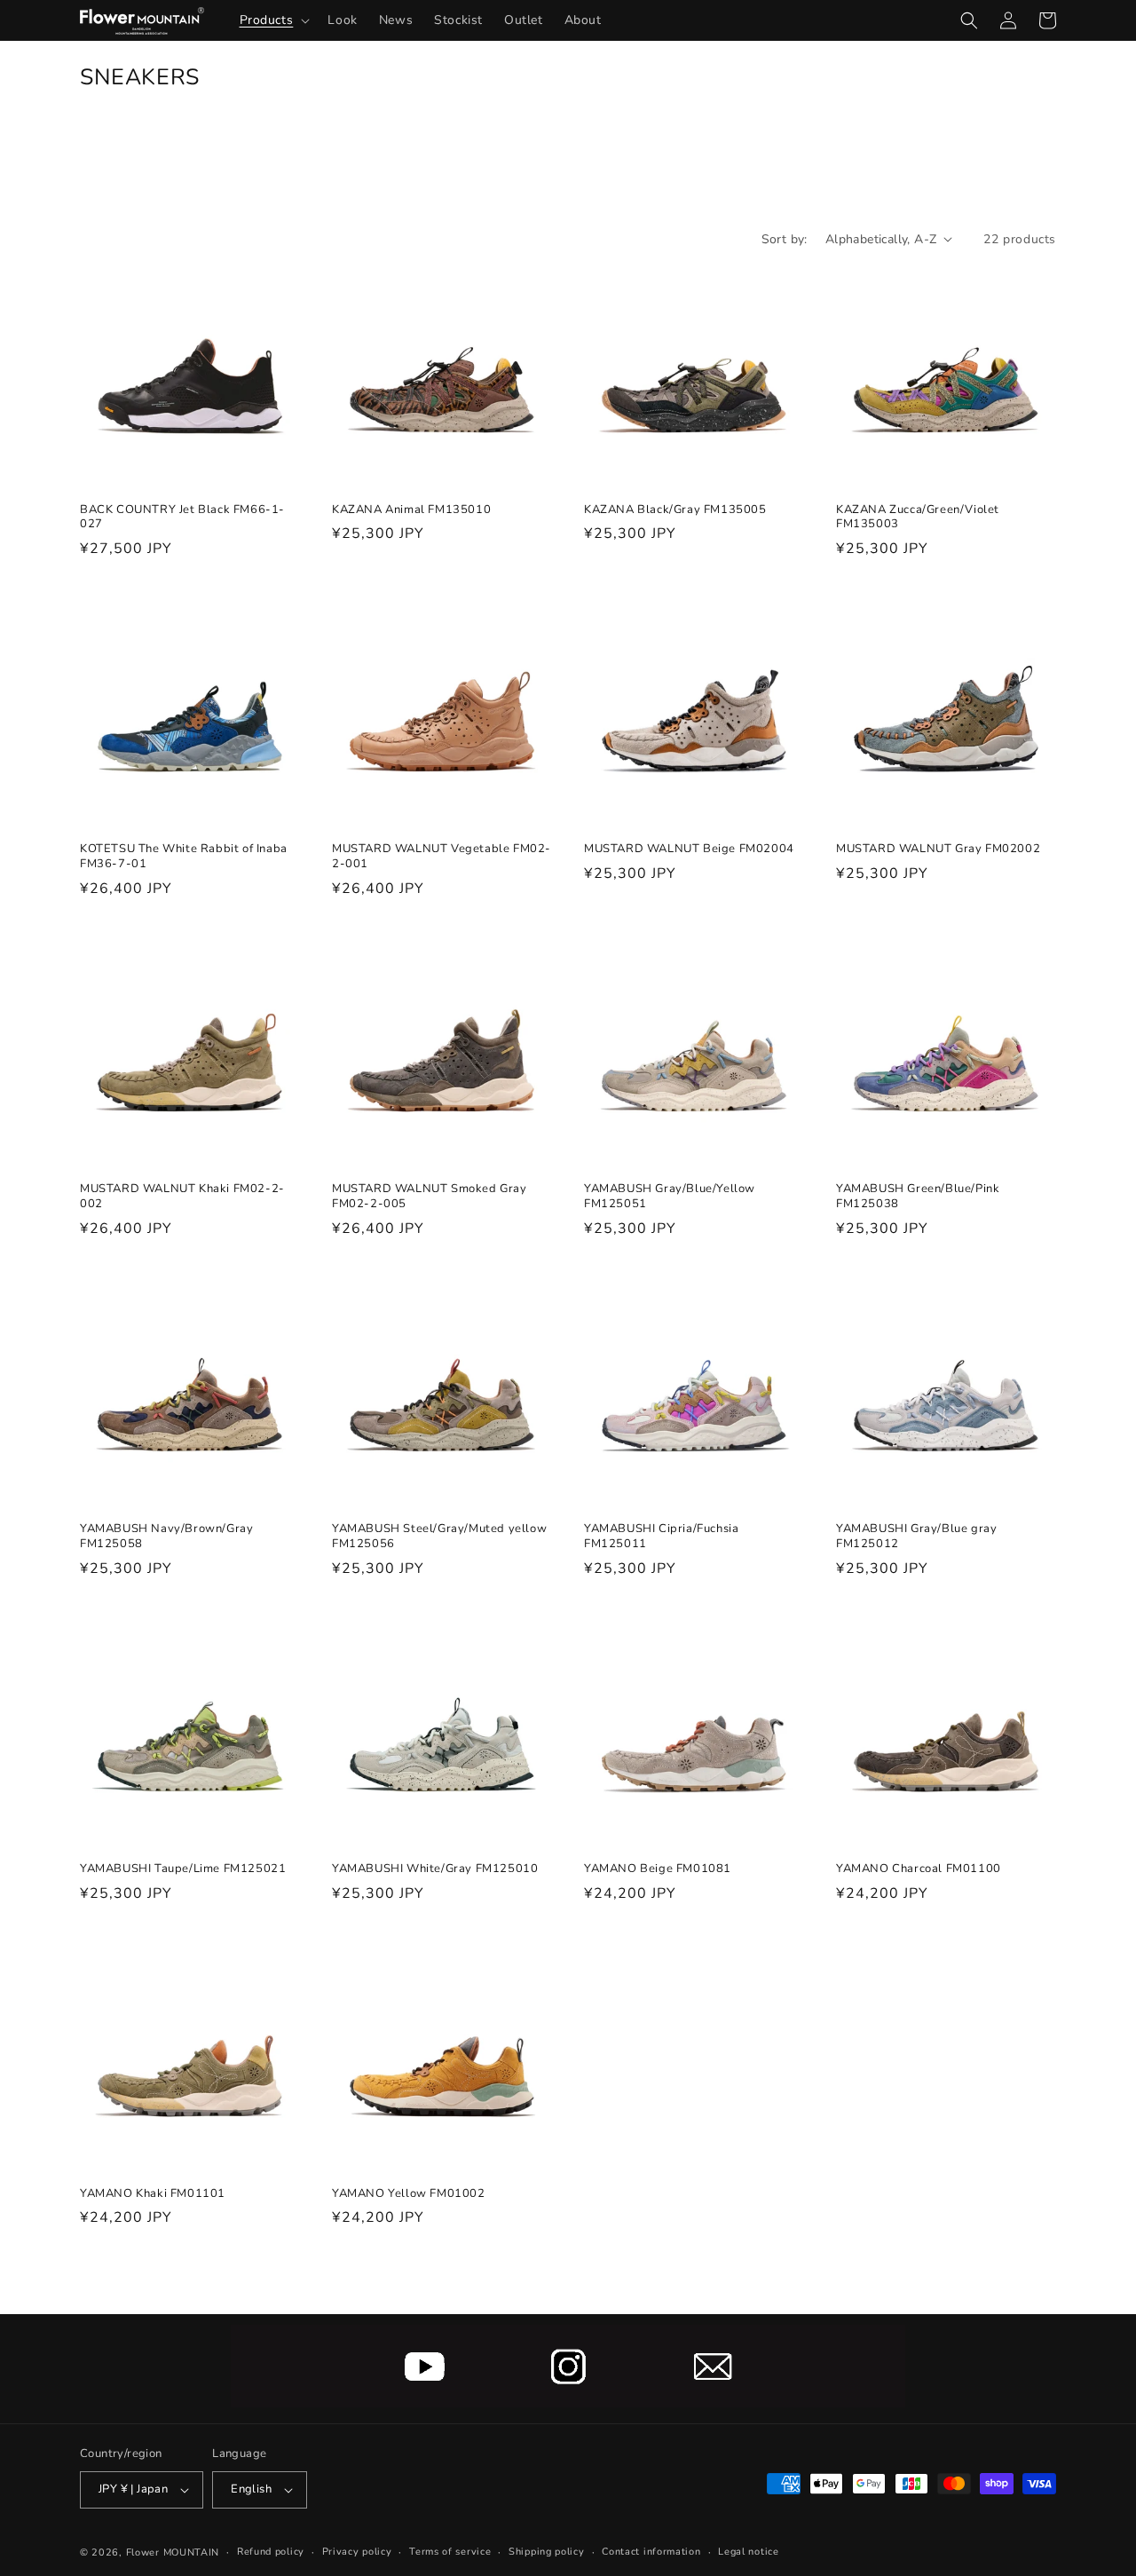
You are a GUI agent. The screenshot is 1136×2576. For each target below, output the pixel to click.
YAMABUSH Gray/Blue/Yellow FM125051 (670, 1197)
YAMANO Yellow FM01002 (409, 2194)
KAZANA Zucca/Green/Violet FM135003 (918, 518)
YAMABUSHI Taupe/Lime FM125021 (183, 1869)
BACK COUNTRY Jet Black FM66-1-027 (182, 518)
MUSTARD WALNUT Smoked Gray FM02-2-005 (430, 1197)
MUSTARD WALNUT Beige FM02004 (689, 849)
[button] (273, 20)
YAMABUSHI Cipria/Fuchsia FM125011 (661, 1537)
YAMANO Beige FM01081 (658, 1869)
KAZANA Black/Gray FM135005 (675, 510)
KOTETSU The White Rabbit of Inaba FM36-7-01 (184, 857)
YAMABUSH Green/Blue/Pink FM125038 (918, 1197)
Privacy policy (357, 2552)
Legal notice (748, 2552)
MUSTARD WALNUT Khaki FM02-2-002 (182, 1197)
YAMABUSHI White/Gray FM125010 (435, 1869)
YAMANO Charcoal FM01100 (919, 1869)
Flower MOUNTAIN (173, 2552)
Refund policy (271, 2552)
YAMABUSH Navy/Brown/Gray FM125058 (166, 1537)
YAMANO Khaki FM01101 (153, 2194)
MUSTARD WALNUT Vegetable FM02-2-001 (442, 857)
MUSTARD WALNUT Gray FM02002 (938, 849)
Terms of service (450, 2552)
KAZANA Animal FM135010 (411, 510)
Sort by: (785, 239)
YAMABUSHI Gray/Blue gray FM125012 (916, 1537)
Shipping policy (547, 2552)
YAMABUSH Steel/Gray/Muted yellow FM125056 (439, 1537)
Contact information (651, 2552)
